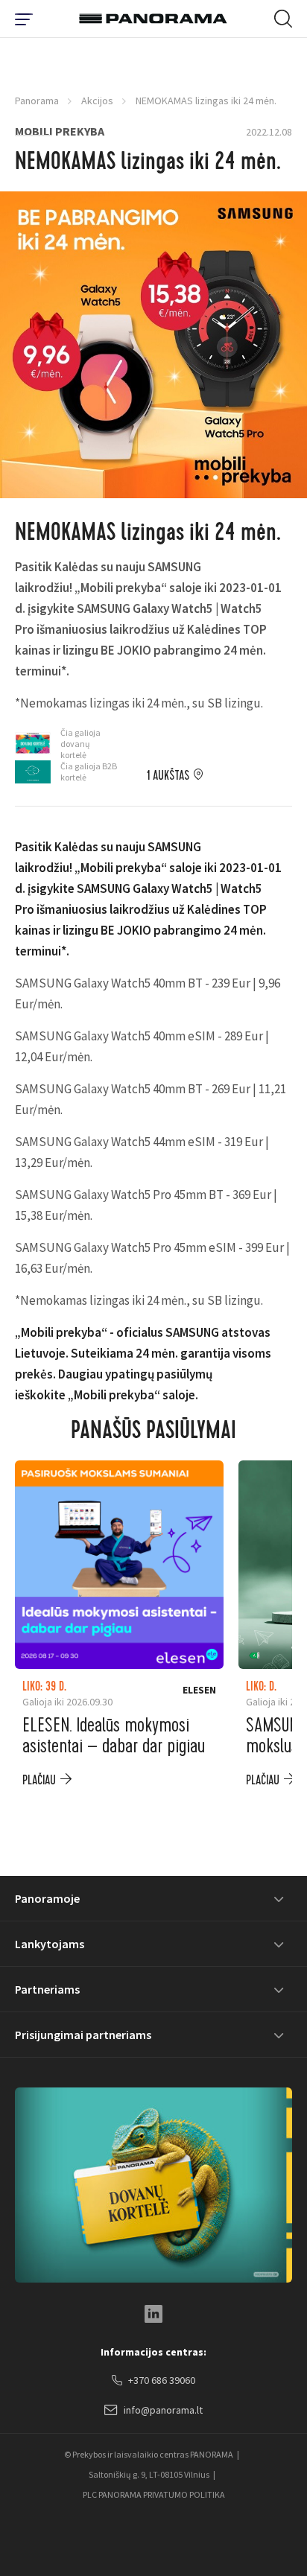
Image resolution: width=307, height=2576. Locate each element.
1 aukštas (168, 776)
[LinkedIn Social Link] (153, 2314)
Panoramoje (47, 1898)
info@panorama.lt (163, 2410)
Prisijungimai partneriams (83, 2035)
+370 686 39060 (162, 2380)
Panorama (37, 101)
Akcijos (97, 101)
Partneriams (47, 1989)
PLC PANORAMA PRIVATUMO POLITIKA (154, 2494)
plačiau (39, 1780)
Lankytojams (50, 1944)
